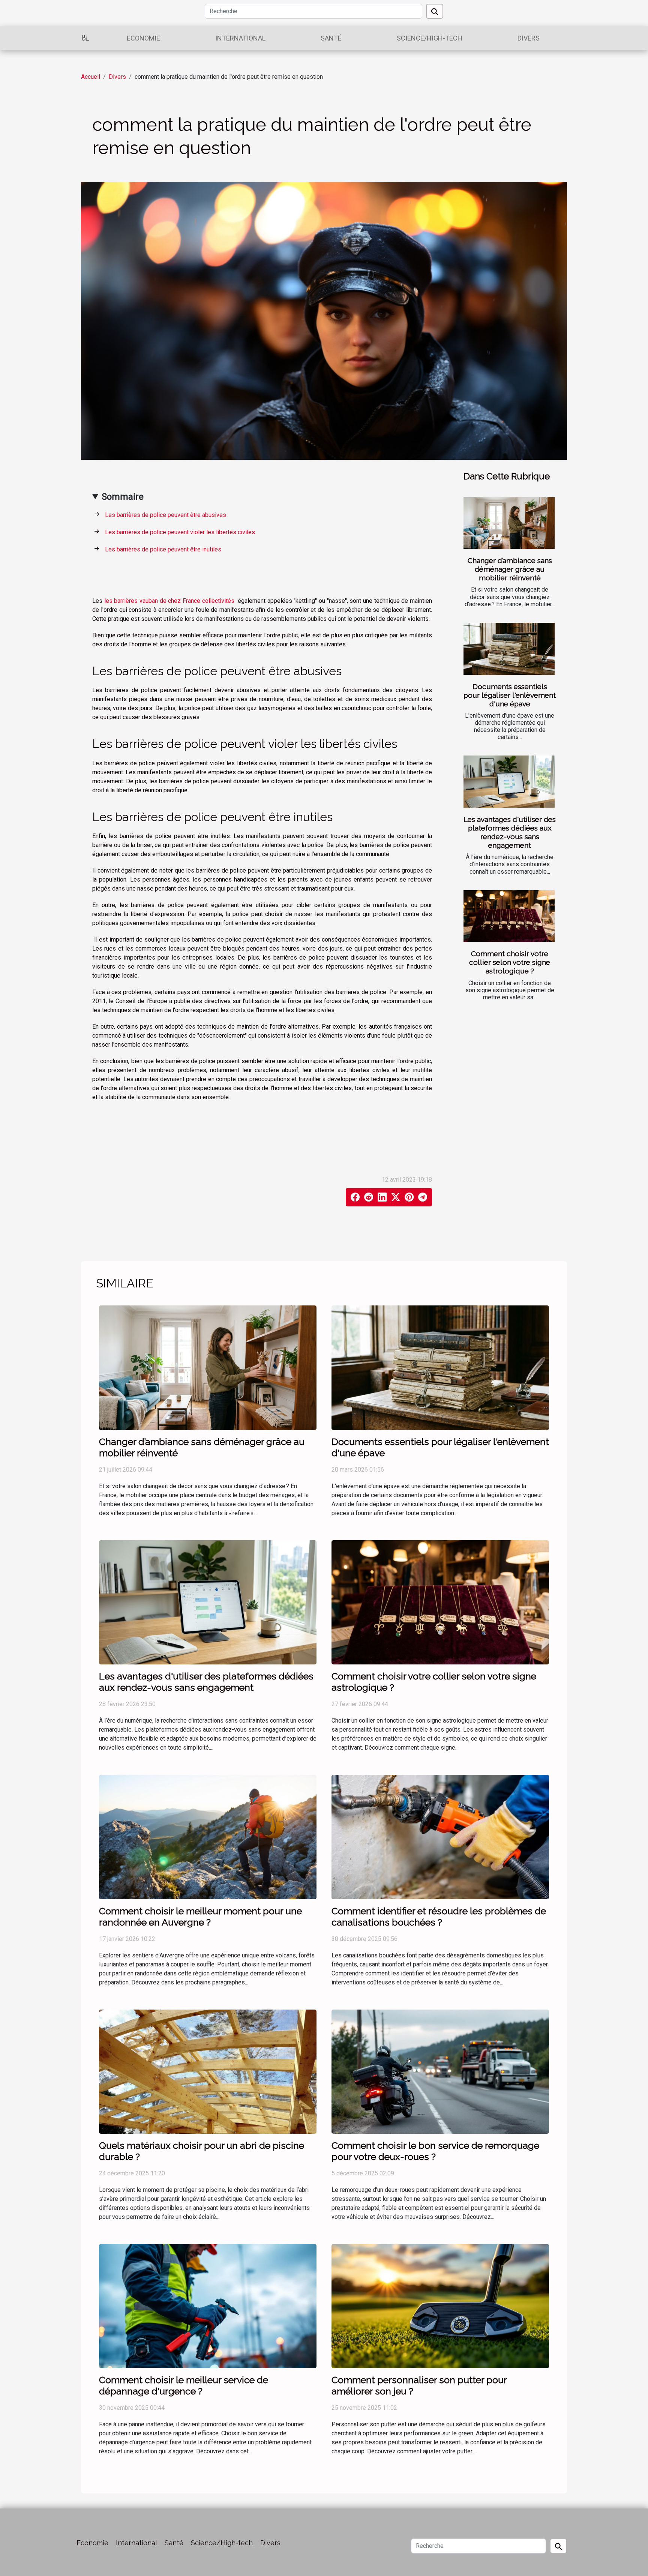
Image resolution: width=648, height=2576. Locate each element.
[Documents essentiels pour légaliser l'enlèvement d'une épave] (509, 649)
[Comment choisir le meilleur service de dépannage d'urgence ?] (208, 2306)
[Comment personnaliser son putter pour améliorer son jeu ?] (440, 2306)
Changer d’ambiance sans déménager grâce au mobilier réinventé (510, 569)
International (240, 38)
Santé (331, 38)
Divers (529, 38)
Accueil (91, 77)
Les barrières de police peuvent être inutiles (163, 549)
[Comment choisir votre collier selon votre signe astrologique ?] (509, 916)
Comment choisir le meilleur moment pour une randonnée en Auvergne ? (200, 1917)
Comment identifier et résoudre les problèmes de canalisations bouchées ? (439, 1917)
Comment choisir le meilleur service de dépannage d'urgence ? (184, 2385)
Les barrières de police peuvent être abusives (166, 515)
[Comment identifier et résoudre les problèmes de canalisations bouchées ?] (440, 1836)
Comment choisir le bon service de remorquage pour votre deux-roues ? (435, 2151)
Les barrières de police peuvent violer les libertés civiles (180, 532)
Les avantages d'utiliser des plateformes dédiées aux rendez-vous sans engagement (510, 832)
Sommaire (123, 497)
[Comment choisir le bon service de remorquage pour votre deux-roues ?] (440, 2071)
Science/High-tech (430, 38)
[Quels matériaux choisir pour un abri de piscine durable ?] (208, 2071)
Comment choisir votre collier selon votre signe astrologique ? (510, 962)
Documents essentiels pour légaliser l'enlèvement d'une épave (510, 695)
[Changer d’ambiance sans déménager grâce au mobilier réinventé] (509, 523)
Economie (143, 38)
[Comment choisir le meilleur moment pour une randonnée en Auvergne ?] (208, 1836)
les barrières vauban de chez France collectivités (169, 601)
